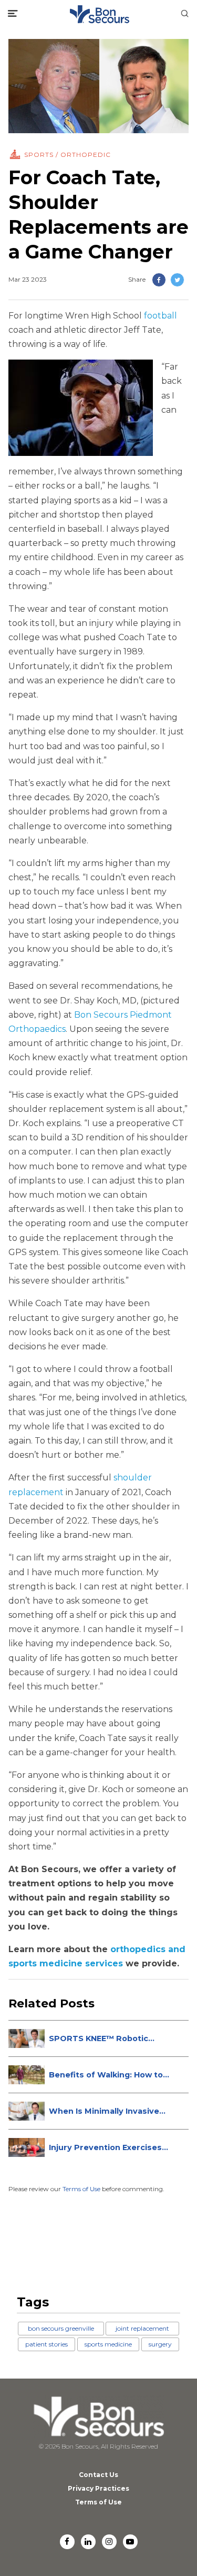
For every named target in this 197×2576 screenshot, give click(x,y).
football (160, 316)
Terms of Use (81, 2189)
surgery (160, 2344)
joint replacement (142, 2328)
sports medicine (108, 2344)
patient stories (46, 2344)
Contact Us (98, 2475)
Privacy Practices (98, 2488)
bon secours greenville (61, 2328)
